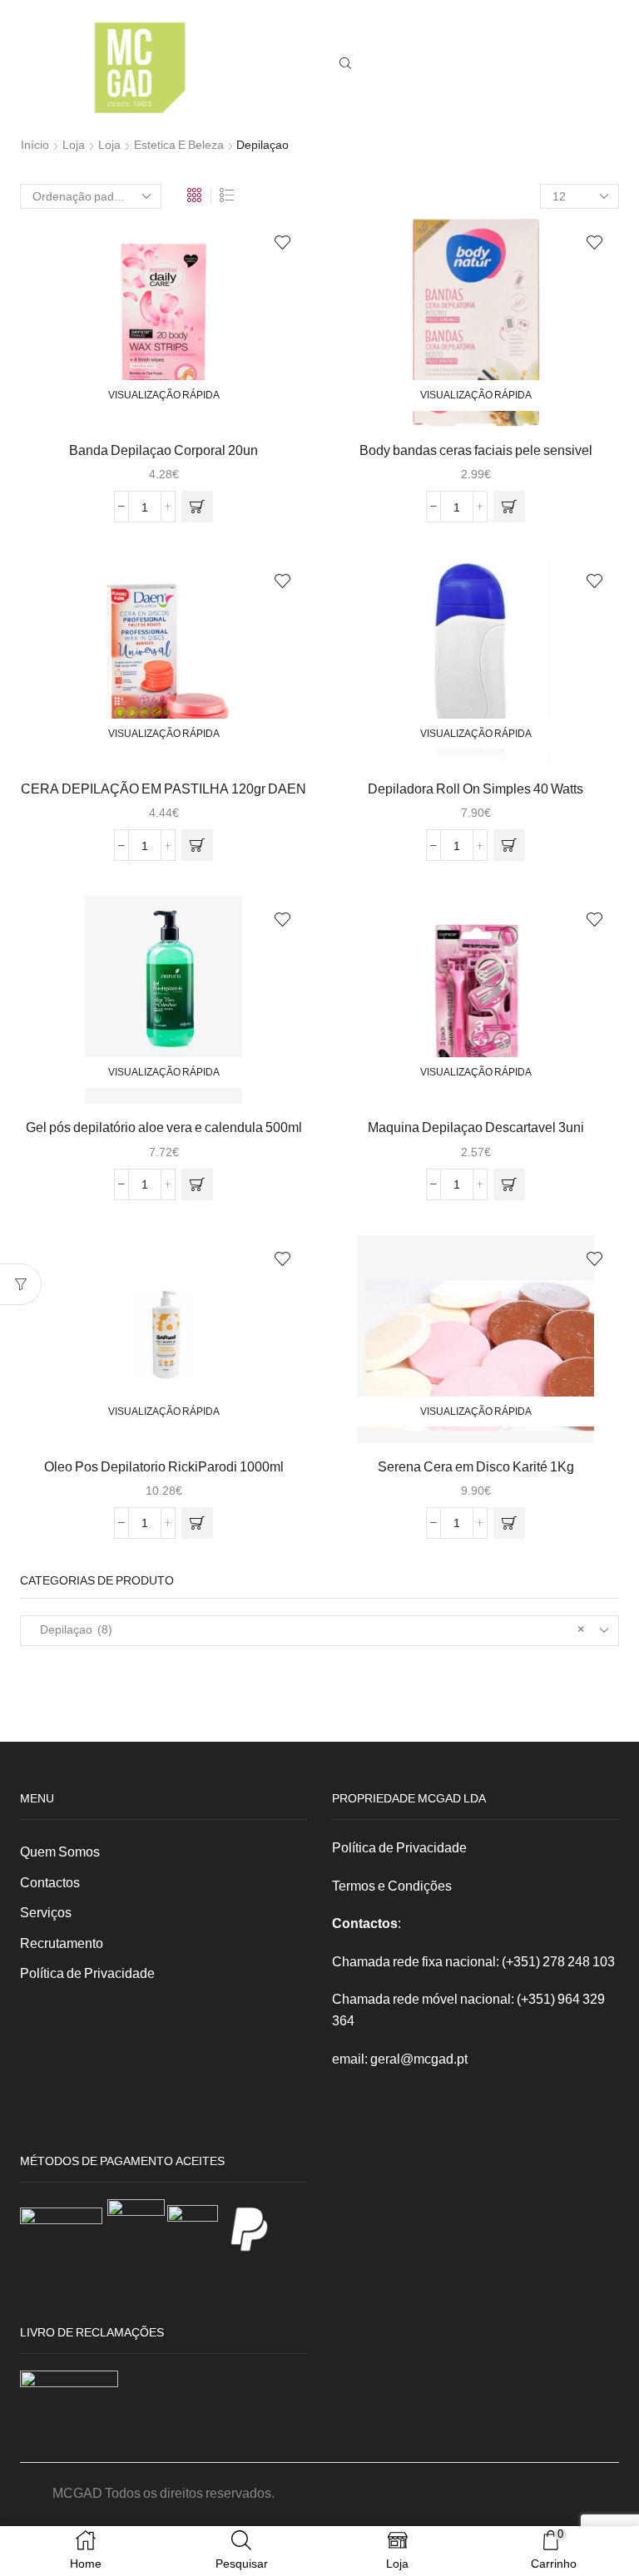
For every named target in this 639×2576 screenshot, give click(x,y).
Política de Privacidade (87, 1973)
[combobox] (319, 1631)
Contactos (50, 1882)
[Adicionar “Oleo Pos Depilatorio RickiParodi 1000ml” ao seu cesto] (197, 1523)
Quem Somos (60, 1851)
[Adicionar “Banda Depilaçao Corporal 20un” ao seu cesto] (197, 507)
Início (35, 144)
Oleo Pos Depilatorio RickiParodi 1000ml (164, 1466)
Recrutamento (62, 1943)
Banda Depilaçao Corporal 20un (163, 450)
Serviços (46, 1912)
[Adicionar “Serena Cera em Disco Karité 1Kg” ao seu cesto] (509, 1523)
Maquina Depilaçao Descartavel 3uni (476, 1127)
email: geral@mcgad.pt (400, 2058)
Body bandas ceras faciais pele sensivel (476, 450)
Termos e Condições (392, 1885)
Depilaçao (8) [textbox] (308, 1629)
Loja (74, 144)
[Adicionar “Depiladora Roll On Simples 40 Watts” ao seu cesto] (509, 845)
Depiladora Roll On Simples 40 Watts (476, 788)
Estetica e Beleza (179, 144)
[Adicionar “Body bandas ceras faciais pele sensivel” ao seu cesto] (509, 507)
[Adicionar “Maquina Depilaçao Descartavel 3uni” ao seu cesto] (509, 1184)
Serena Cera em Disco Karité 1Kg (476, 1466)
